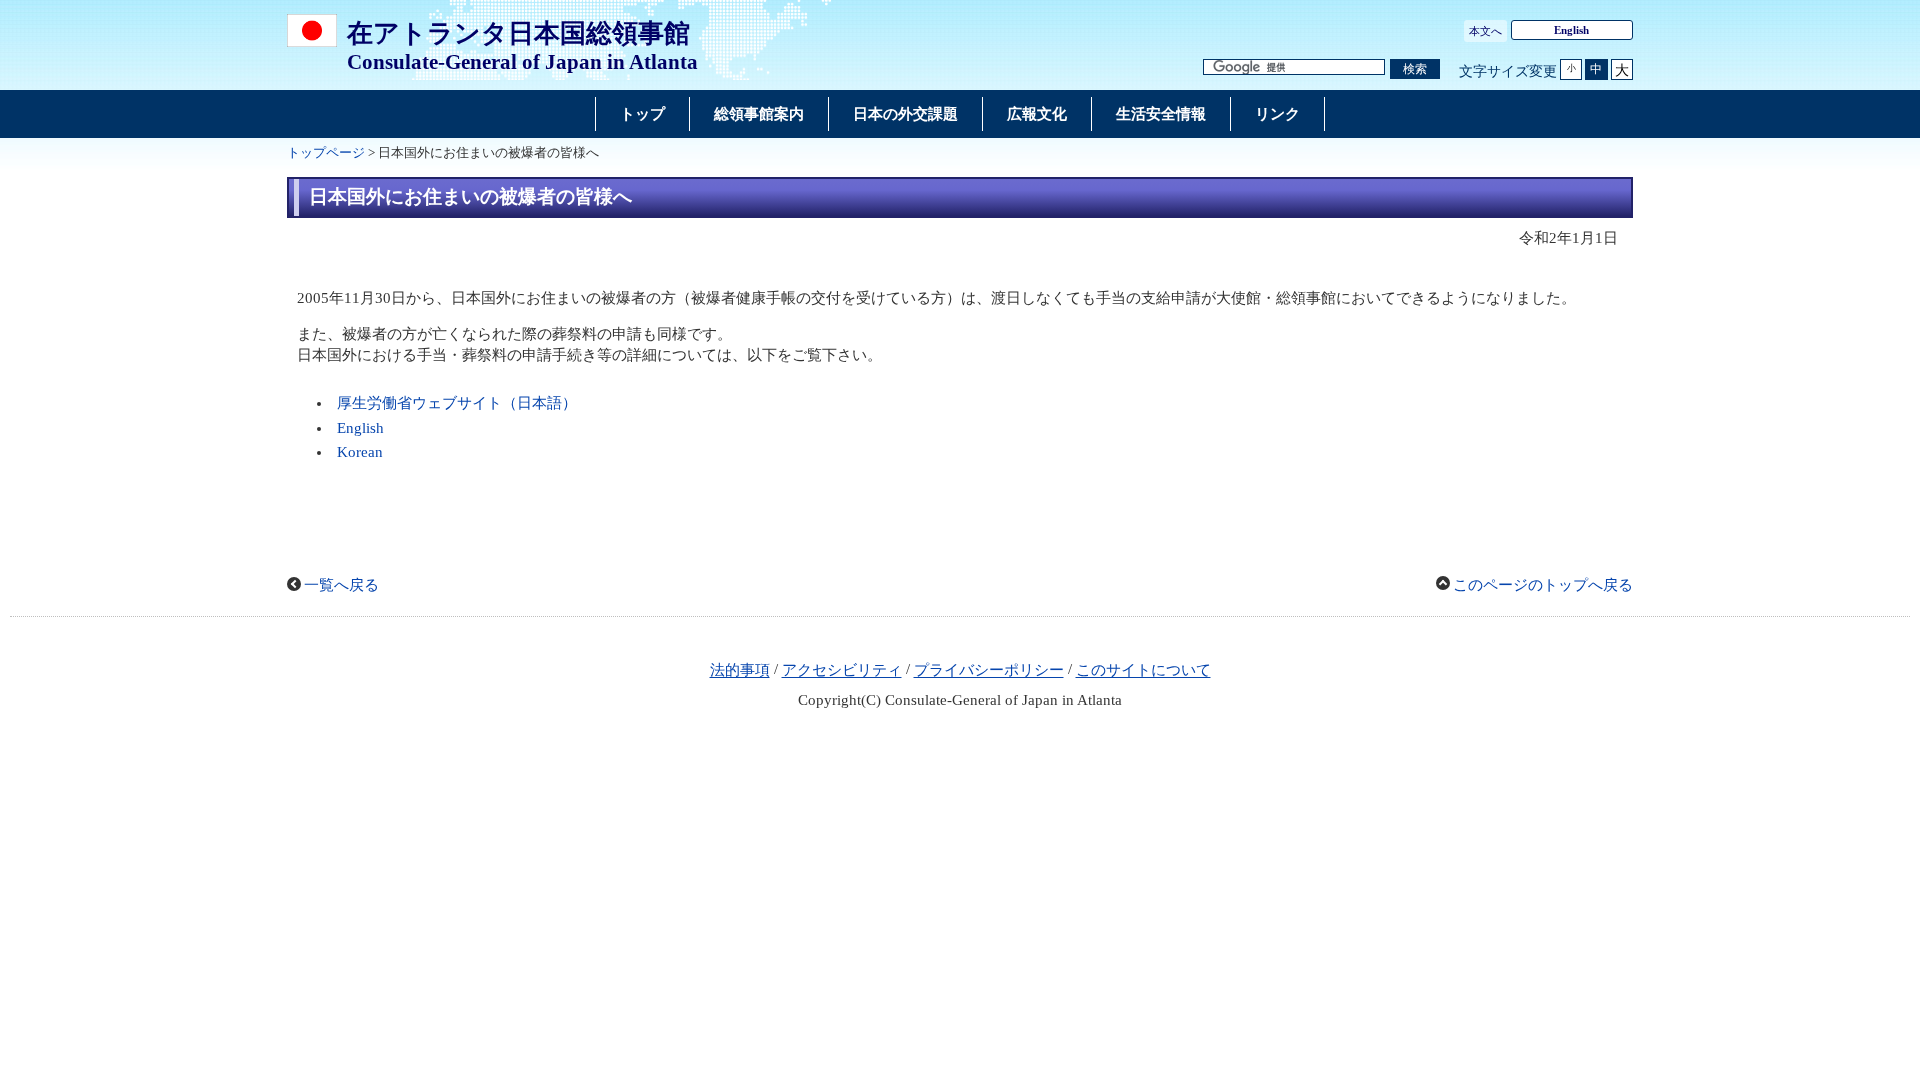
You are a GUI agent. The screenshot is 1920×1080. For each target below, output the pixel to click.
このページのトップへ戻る (1543, 585)
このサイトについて (1143, 671)
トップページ (326, 153)
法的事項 (740, 671)
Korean (360, 452)
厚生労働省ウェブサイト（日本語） (457, 403)
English (1571, 30)
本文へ (1485, 31)
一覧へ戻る (341, 585)
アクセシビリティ (842, 671)
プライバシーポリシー (989, 671)
